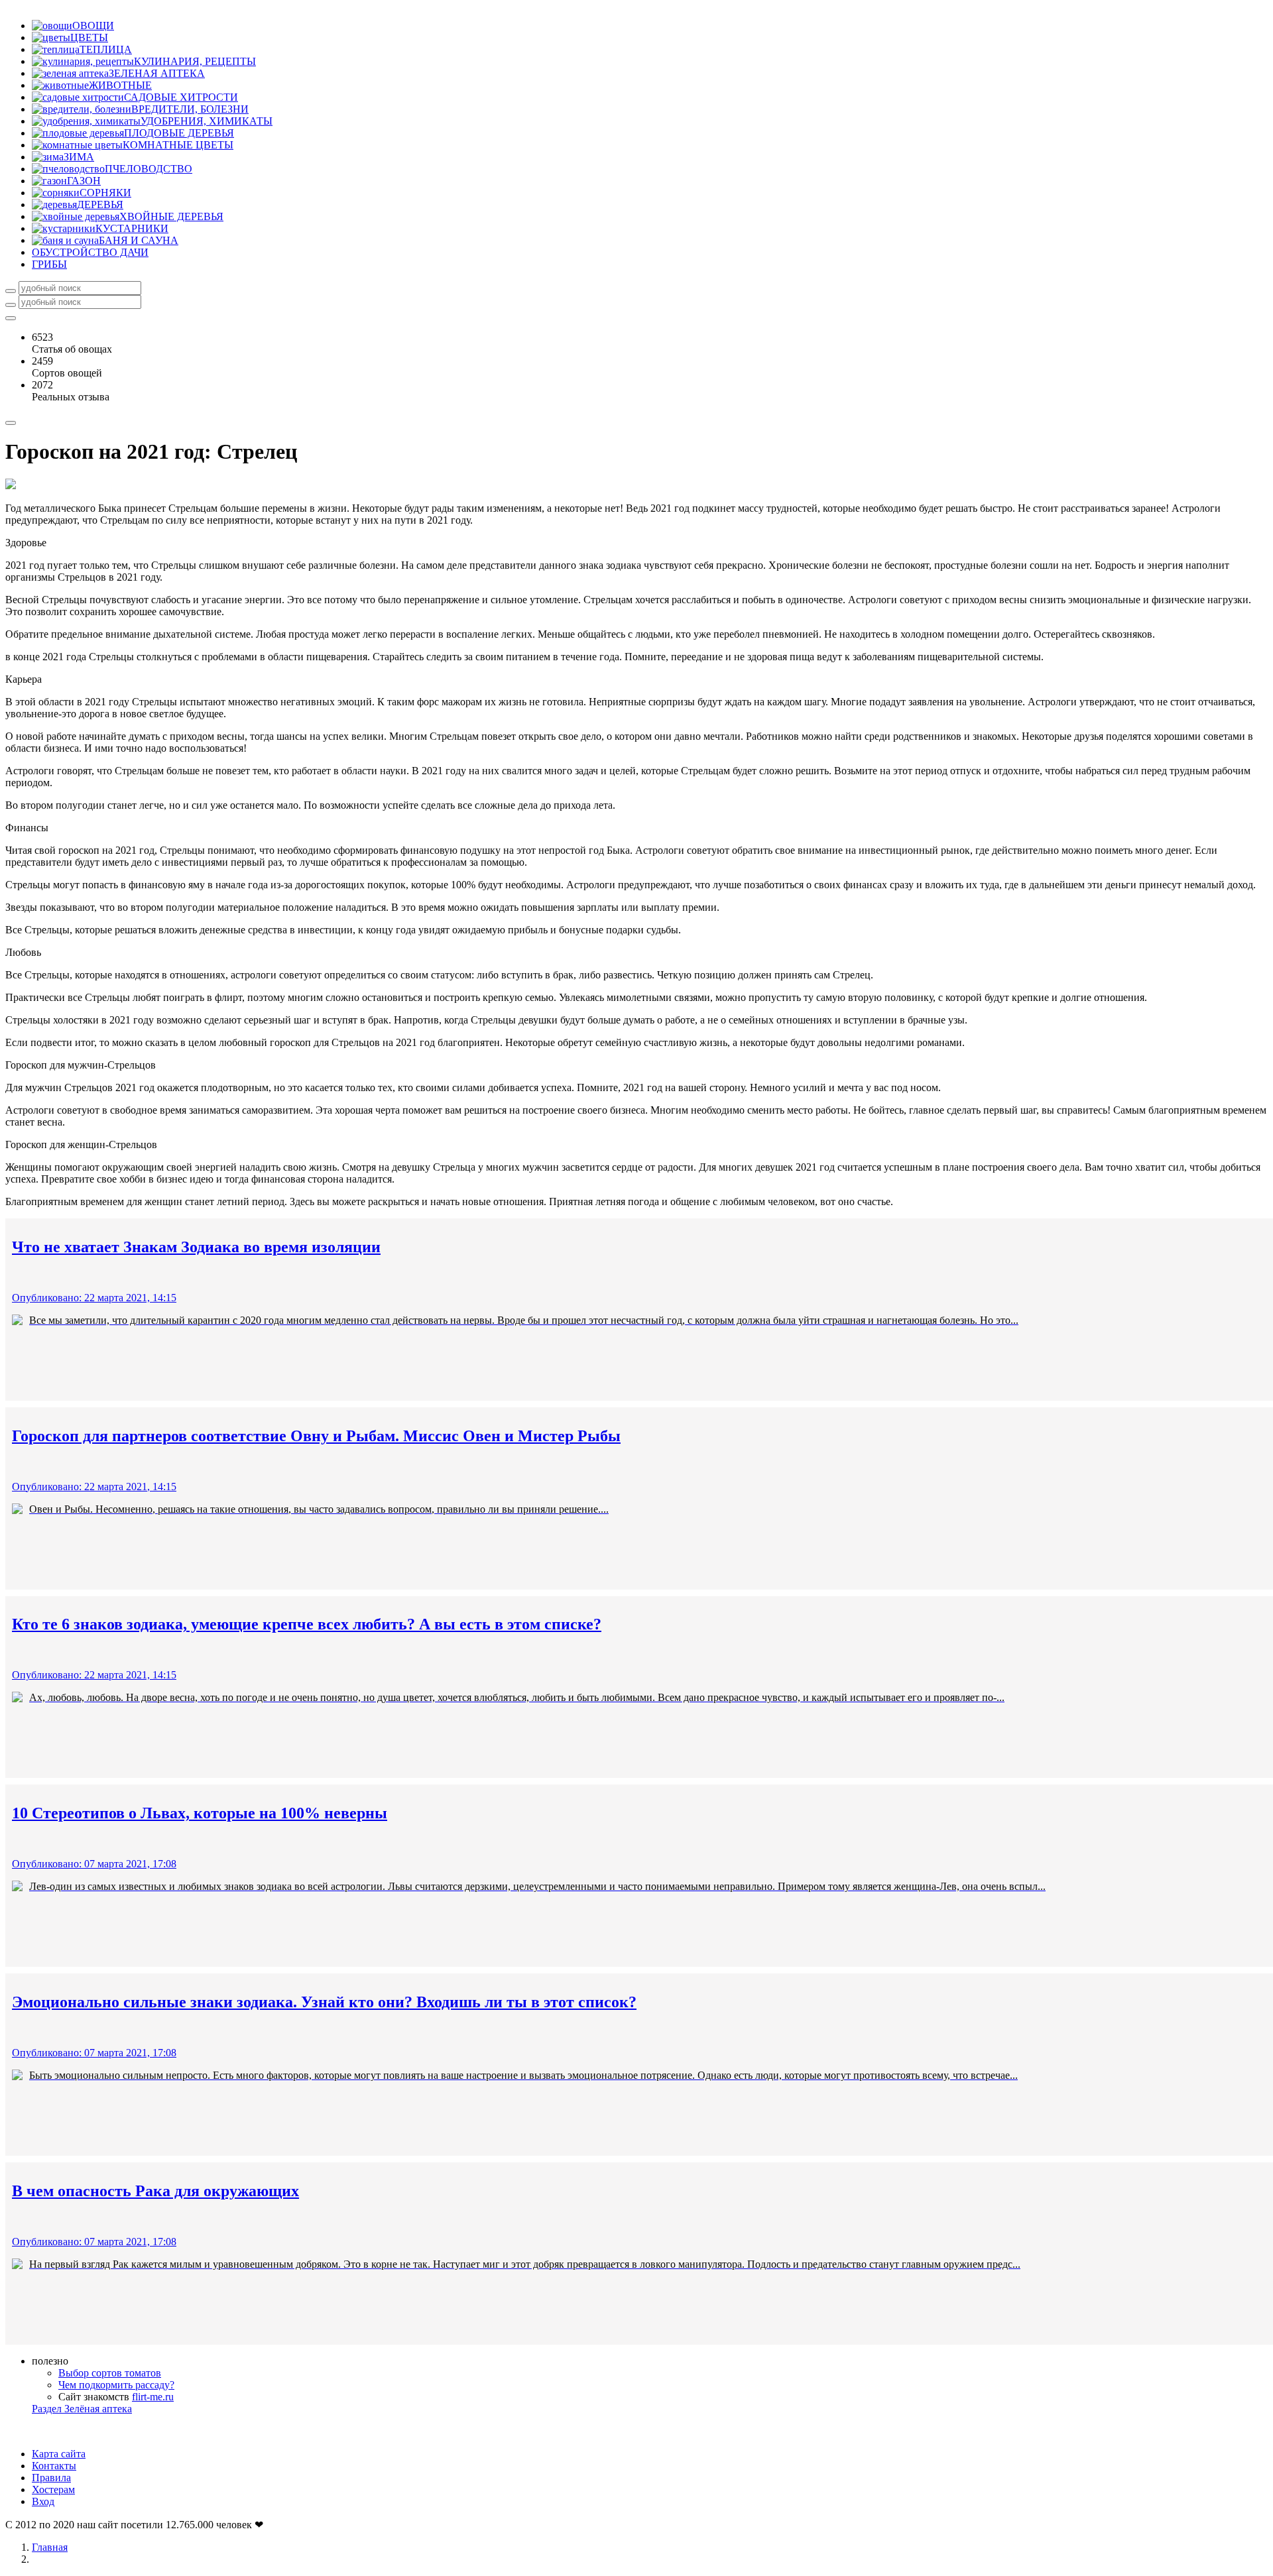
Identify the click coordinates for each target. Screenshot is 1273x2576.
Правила (51, 2478)
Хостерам (53, 2489)
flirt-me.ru (153, 2397)
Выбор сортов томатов (110, 2373)
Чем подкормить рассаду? (116, 2385)
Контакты (54, 2466)
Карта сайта (59, 2454)
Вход (43, 2501)
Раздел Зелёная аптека (82, 2409)
